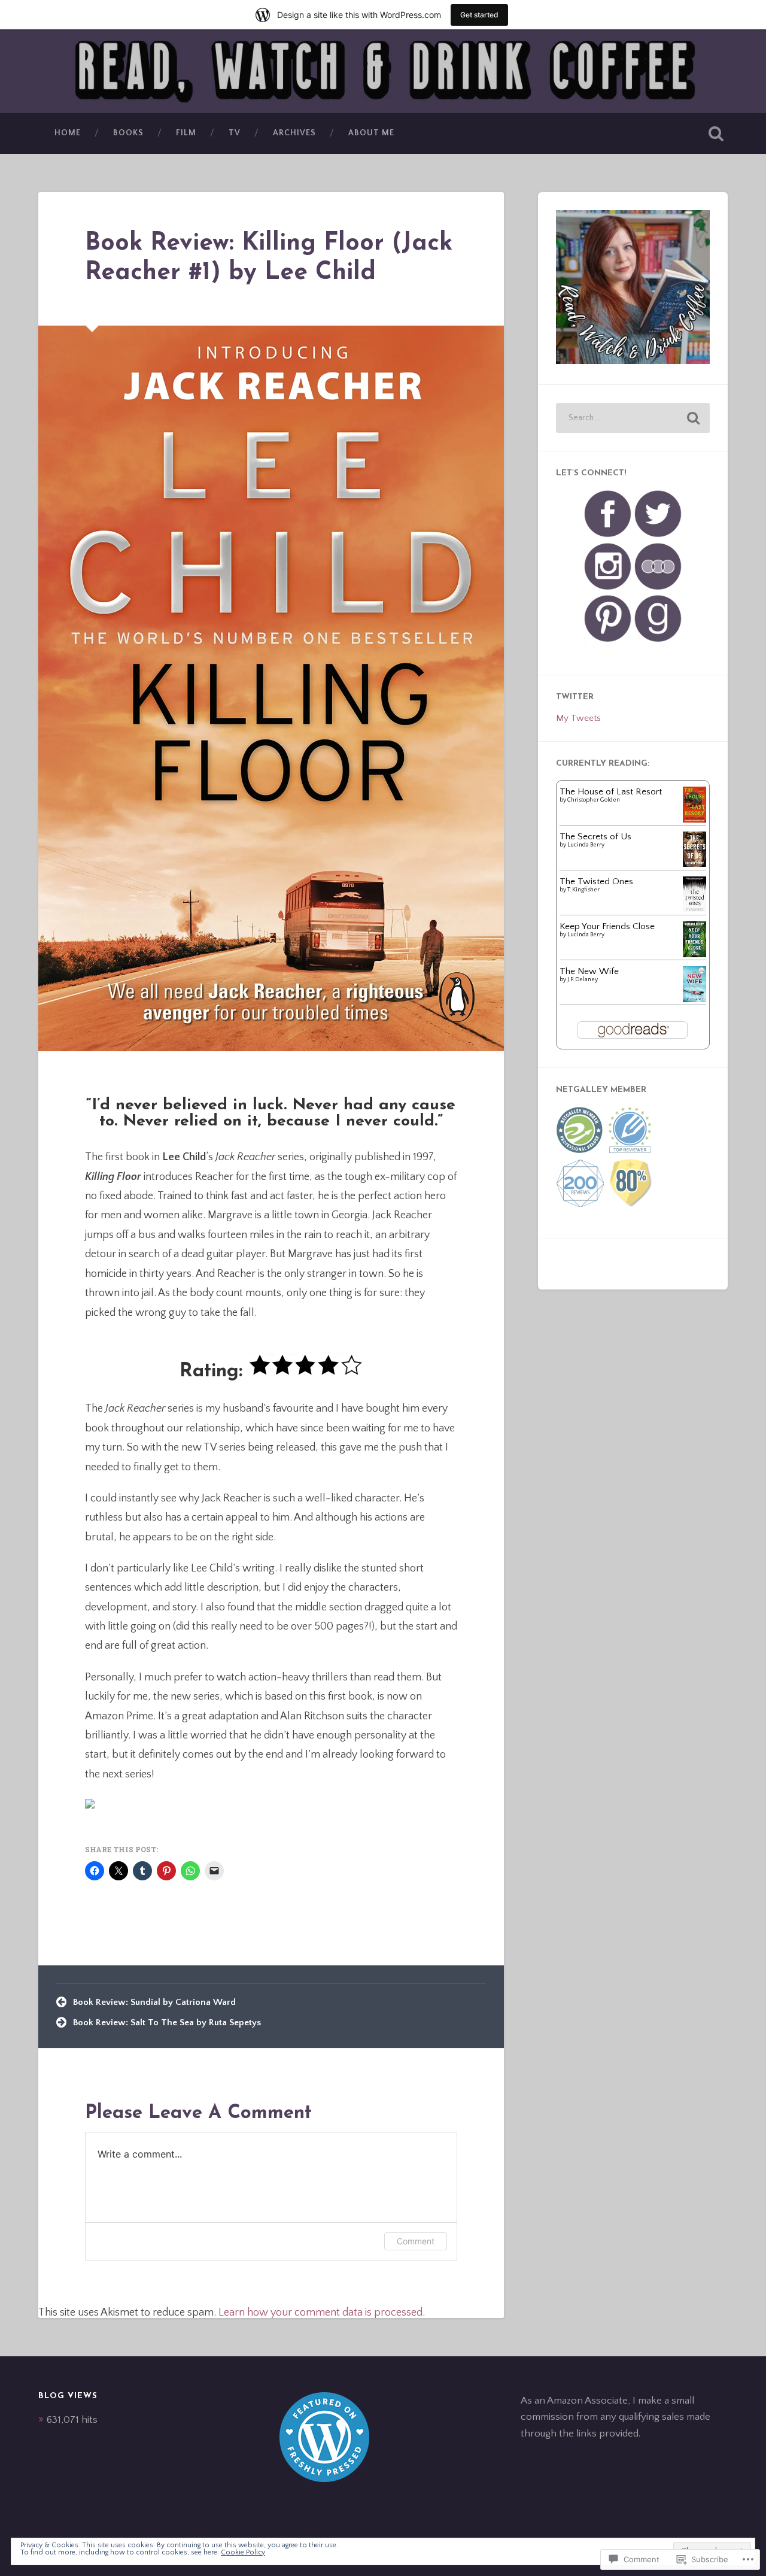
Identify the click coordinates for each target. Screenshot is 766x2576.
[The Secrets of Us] (694, 864)
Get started (479, 15)
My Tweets (578, 718)
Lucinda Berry (586, 845)
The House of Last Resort (611, 792)
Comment (416, 2241)
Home (68, 133)
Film (186, 133)
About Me (371, 133)
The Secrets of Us (595, 837)
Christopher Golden (594, 800)
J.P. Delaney (583, 980)
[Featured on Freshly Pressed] (324, 2479)
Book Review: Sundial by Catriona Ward (154, 2002)
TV (235, 133)
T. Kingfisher (583, 890)
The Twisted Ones (596, 882)
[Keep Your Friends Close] (694, 955)
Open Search (716, 133)
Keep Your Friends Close (607, 926)
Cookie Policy (243, 2552)
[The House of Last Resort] (694, 820)
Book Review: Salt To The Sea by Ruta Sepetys (167, 2023)
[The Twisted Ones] (694, 910)
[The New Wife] (694, 999)
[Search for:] (633, 418)
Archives (294, 133)
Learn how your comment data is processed (320, 2313)
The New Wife (589, 971)
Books (128, 133)
